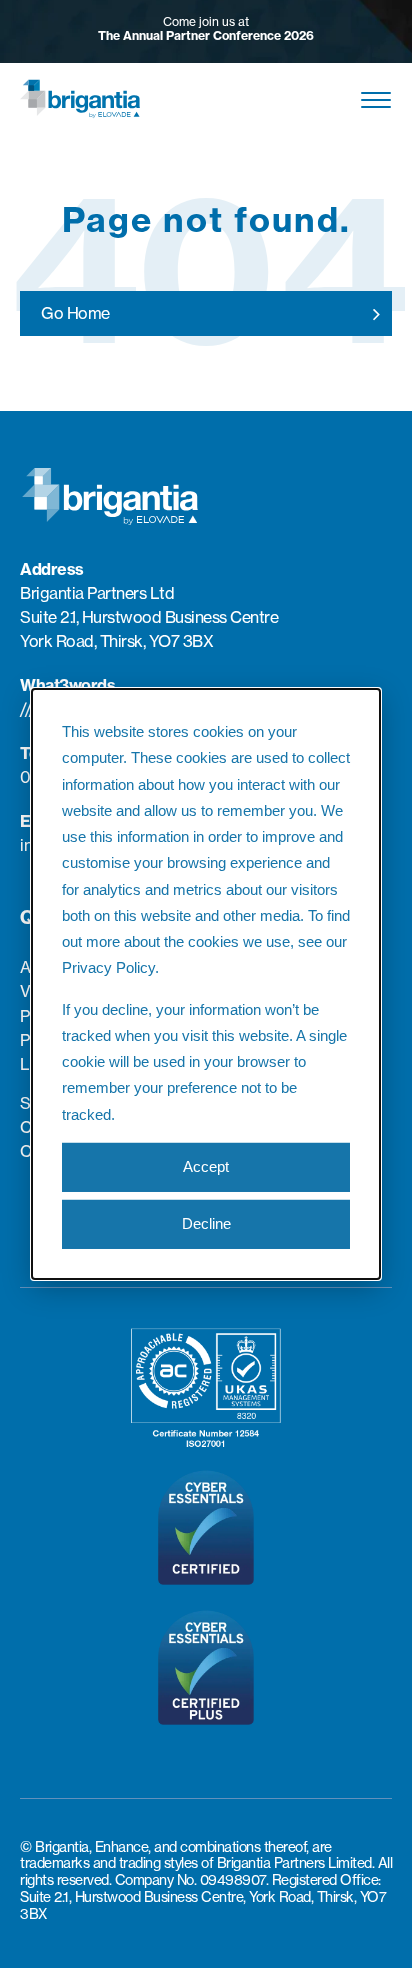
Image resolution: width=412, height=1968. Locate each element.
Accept (206, 1166)
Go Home (75, 313)
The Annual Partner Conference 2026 (206, 35)
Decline (206, 1223)
